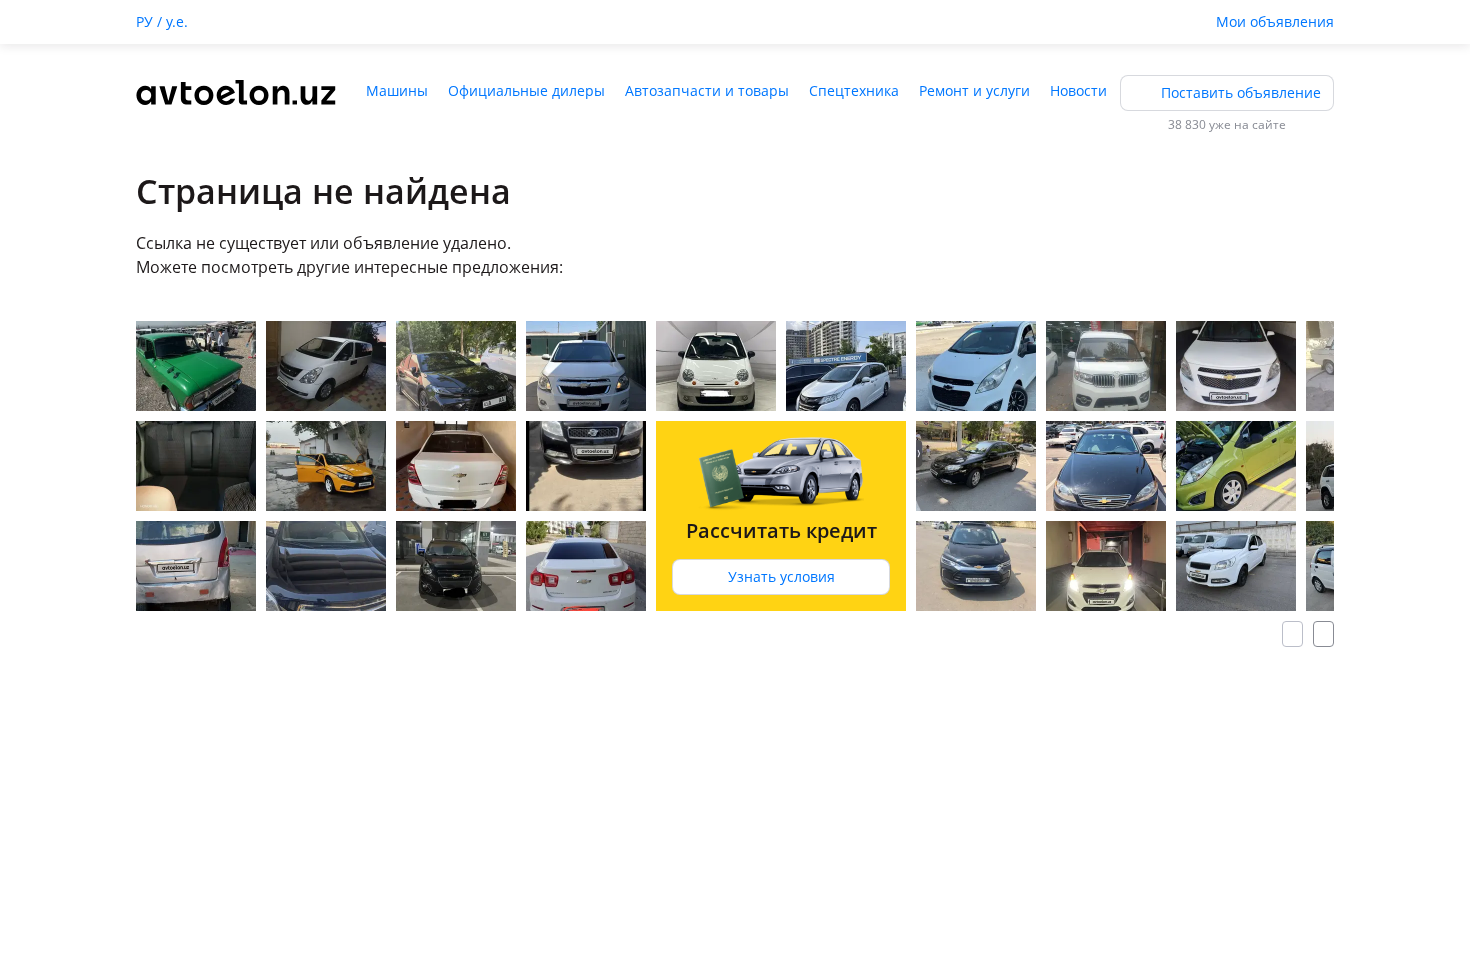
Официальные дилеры (526, 90)
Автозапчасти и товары (707, 90)
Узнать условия (781, 576)
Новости (1078, 90)
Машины (397, 90)
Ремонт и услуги (974, 90)
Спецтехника (854, 90)
